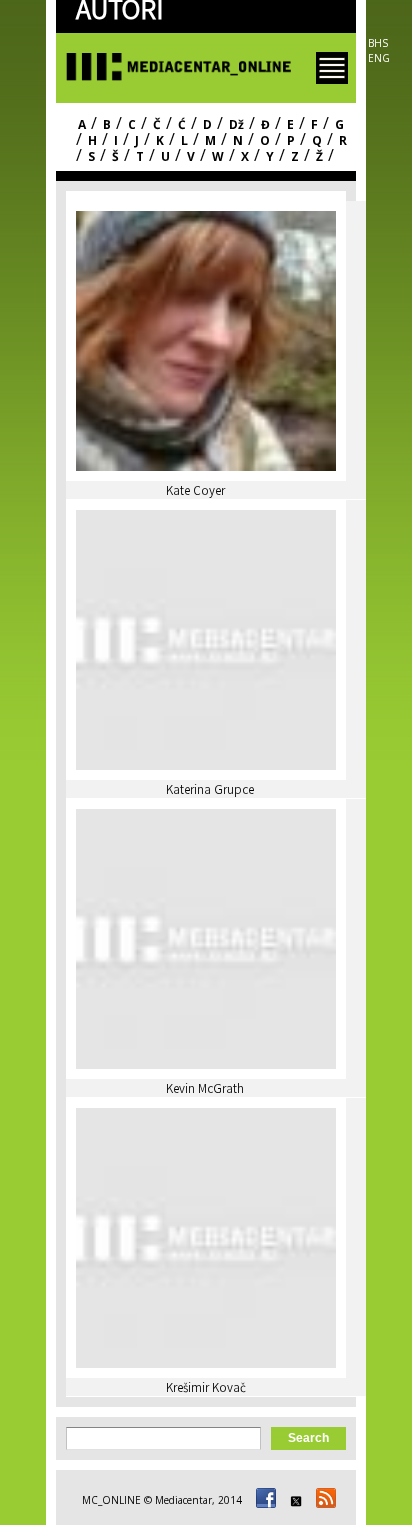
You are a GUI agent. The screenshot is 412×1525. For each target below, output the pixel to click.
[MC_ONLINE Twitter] (293, 1500)
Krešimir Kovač (206, 1389)
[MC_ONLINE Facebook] (263, 1500)
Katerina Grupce (210, 791)
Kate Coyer (195, 492)
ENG (379, 58)
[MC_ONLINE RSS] (323, 1500)
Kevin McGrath (205, 1090)
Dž (236, 124)
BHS (378, 43)
